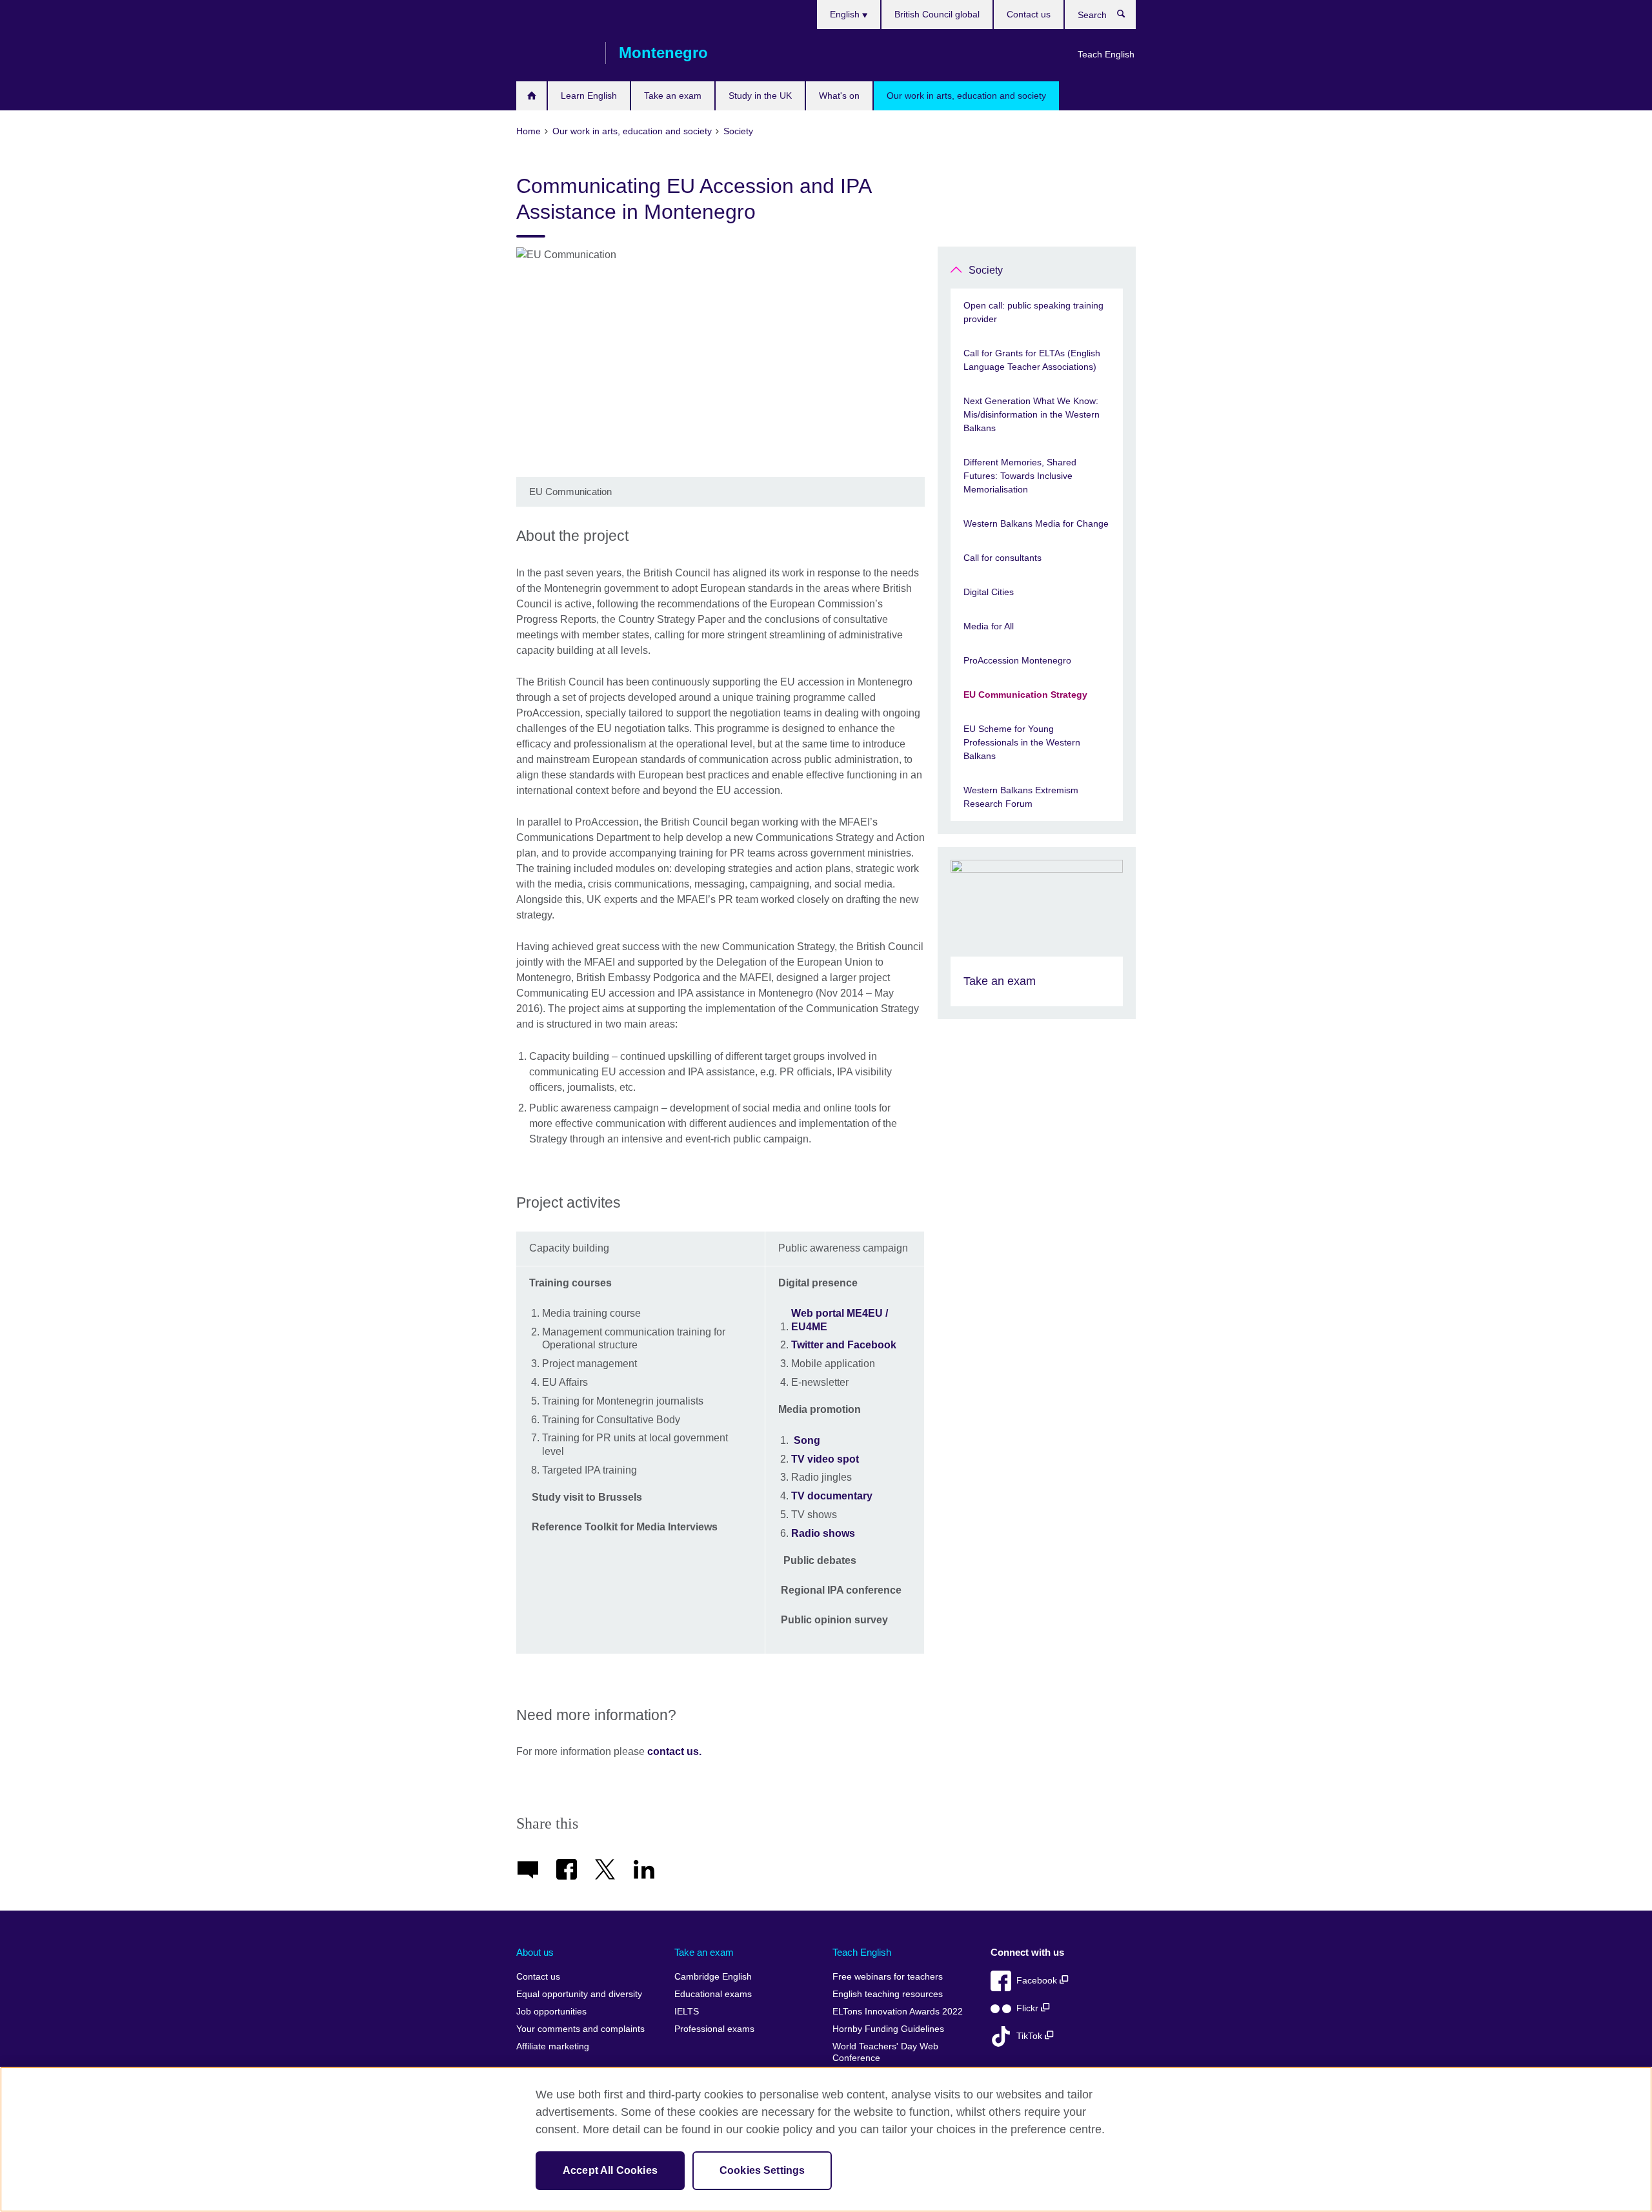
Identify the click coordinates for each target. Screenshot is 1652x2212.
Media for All (989, 626)
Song (807, 1440)
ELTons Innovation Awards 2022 (898, 2012)
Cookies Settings (762, 2170)
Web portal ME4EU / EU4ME (840, 1320)
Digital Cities (989, 592)
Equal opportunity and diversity (579, 1994)
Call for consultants (1002, 558)
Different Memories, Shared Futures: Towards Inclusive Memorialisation (1020, 476)
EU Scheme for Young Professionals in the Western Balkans (1022, 742)
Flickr (1029, 2008)
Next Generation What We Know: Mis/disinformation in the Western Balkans (1032, 414)
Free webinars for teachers (888, 1977)
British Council (554, 53)
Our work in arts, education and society (966, 96)
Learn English (589, 96)
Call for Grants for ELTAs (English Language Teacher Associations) (1032, 360)
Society (986, 270)
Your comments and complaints (580, 2029)
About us (535, 1952)
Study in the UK (760, 96)
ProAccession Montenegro (1017, 660)
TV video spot (825, 1459)
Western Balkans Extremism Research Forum (1021, 797)
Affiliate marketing (553, 2046)
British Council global (937, 14)
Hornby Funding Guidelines (888, 2029)
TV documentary (832, 1496)
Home (531, 96)
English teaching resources (888, 1994)
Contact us (1029, 14)
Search (1128, 17)
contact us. (674, 1751)
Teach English (1106, 54)
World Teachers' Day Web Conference (885, 2052)
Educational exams (713, 1994)
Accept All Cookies (610, 2170)
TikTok (1031, 2036)
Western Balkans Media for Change (1036, 523)
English (846, 14)
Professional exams (714, 2029)
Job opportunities (551, 2012)
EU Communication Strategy (1025, 695)
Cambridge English (713, 1977)
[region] (826, 2139)
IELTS (687, 2012)
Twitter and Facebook (844, 1345)
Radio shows (823, 1533)
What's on (839, 96)
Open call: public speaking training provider (1033, 312)
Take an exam (673, 96)
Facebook (1038, 1981)
